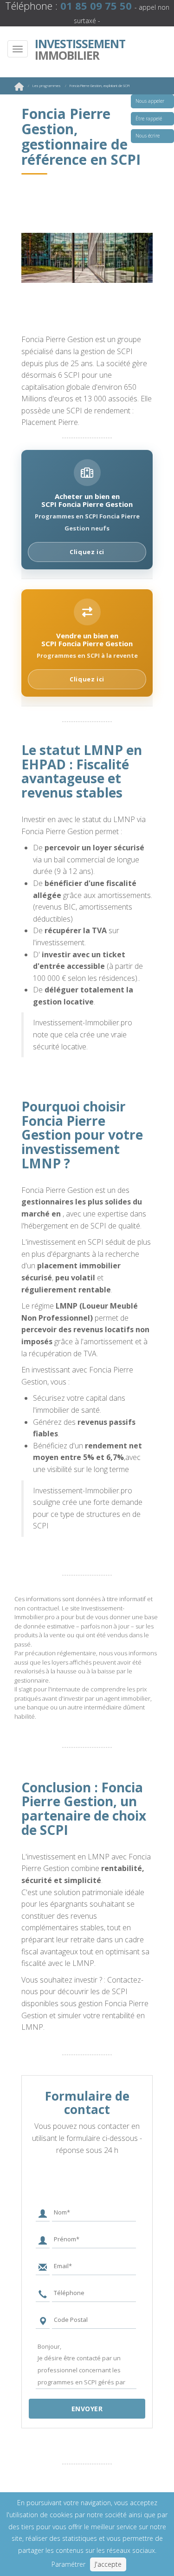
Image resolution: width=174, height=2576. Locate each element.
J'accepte (108, 2564)
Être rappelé (149, 119)
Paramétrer (68, 2564)
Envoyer (87, 2409)
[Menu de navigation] (18, 49)
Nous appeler (150, 101)
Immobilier (76, 50)
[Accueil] (19, 88)
